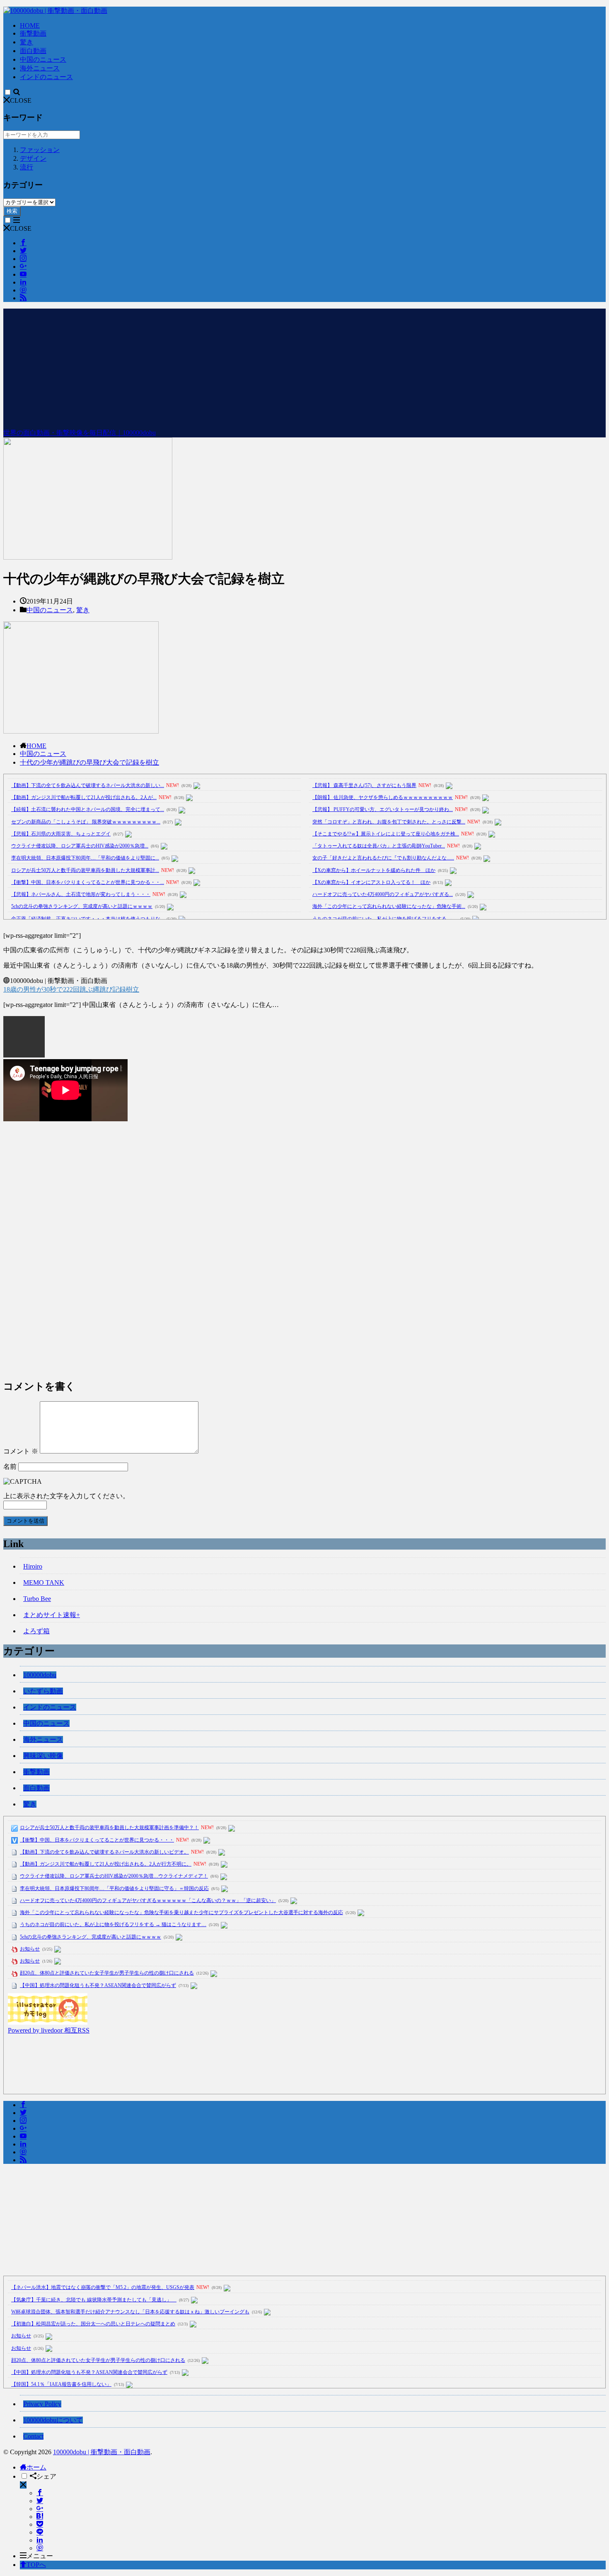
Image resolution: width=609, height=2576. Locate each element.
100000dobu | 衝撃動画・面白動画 (102, 2452)
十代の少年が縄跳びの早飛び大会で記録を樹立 (89, 762)
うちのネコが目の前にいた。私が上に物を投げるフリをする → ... (385, 919)
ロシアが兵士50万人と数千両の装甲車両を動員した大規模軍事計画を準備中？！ (109, 1828)
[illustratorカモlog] (48, 2022)
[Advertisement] (304, 367)
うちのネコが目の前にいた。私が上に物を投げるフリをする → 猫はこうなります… (113, 1924)
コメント (21, 1451)
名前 (10, 1467)
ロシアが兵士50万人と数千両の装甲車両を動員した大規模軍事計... (85, 870)
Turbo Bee (37, 1599)
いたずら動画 (43, 1691)
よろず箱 (36, 1631)
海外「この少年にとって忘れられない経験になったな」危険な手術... (389, 906)
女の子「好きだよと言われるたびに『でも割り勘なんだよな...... (383, 858)
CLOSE (21, 100)
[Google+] (40, 2509)
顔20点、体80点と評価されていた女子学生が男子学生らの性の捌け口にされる (107, 1973)
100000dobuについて (53, 2420)
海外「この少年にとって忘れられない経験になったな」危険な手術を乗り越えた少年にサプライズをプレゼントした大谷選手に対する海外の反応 (181, 1912)
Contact (33, 2436)
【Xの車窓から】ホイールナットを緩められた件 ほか (374, 870)
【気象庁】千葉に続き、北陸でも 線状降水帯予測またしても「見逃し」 (94, 2300)
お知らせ (30, 1949)
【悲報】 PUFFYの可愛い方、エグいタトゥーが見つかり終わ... (383, 809)
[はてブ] (40, 2517)
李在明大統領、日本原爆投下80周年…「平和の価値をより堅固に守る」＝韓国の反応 (114, 1888)
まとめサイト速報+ (52, 1615)
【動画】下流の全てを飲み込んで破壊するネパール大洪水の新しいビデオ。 (104, 1852)
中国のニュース (43, 59)
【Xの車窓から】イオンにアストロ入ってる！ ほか (371, 882)
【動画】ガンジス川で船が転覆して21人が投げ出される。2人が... (84, 797)
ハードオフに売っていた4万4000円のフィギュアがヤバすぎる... (383, 894)
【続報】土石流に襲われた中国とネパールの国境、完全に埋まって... (88, 809)
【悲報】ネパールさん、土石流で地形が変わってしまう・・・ (81, 894)
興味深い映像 (43, 1756)
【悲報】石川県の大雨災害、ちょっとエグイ (61, 834)
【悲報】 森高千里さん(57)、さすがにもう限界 (364, 785)
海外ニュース (40, 68)
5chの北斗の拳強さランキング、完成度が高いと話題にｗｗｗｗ (82, 906)
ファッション (40, 150)
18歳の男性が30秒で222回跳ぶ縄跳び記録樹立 (71, 989)
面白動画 (33, 51)
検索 (12, 211)
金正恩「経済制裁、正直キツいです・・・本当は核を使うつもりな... (88, 919)
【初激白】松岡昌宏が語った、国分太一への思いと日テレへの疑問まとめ (93, 2324)
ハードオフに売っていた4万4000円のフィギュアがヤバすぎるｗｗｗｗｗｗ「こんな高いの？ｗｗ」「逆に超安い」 (148, 1900)
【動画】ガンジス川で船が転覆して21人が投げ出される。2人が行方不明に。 (106, 1864)
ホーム (36, 2467)
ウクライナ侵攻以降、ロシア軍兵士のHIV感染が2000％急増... (80, 846)
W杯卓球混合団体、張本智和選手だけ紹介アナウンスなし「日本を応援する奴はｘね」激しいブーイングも (130, 2312)
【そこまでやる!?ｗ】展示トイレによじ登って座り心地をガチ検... (386, 834)
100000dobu (40, 1675)
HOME (30, 25)
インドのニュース (46, 77)
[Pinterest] (40, 2548)
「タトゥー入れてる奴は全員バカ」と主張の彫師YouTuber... (379, 846)
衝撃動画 (33, 33)
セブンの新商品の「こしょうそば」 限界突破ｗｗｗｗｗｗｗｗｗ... (86, 822)
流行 (27, 167)
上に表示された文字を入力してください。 (66, 1496)
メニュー (40, 2556)
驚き (27, 42)
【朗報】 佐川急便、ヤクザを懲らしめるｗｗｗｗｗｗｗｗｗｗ (383, 797)
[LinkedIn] (40, 2540)
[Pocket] (40, 2524)
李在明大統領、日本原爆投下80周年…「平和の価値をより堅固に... (85, 858)
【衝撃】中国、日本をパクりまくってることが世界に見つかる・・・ (97, 1840)
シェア (46, 2476)
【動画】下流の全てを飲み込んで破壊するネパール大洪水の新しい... (88, 785)
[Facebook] (40, 2493)
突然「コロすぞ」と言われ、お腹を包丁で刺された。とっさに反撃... (389, 822)
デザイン (33, 158)
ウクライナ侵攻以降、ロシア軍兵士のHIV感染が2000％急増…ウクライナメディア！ (114, 1876)
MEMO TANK (44, 1583)
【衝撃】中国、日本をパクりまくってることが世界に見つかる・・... (88, 882)
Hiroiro (33, 1566)
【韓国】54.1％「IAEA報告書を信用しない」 (61, 2384)
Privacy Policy (42, 2404)
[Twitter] (40, 2501)
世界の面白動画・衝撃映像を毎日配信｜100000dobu (80, 433)
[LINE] (40, 2532)
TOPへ (36, 2565)
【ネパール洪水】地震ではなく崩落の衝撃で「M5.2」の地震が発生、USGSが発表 (103, 2287)
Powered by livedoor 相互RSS (49, 2030)
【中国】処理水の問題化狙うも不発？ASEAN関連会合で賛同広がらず (98, 1985)
